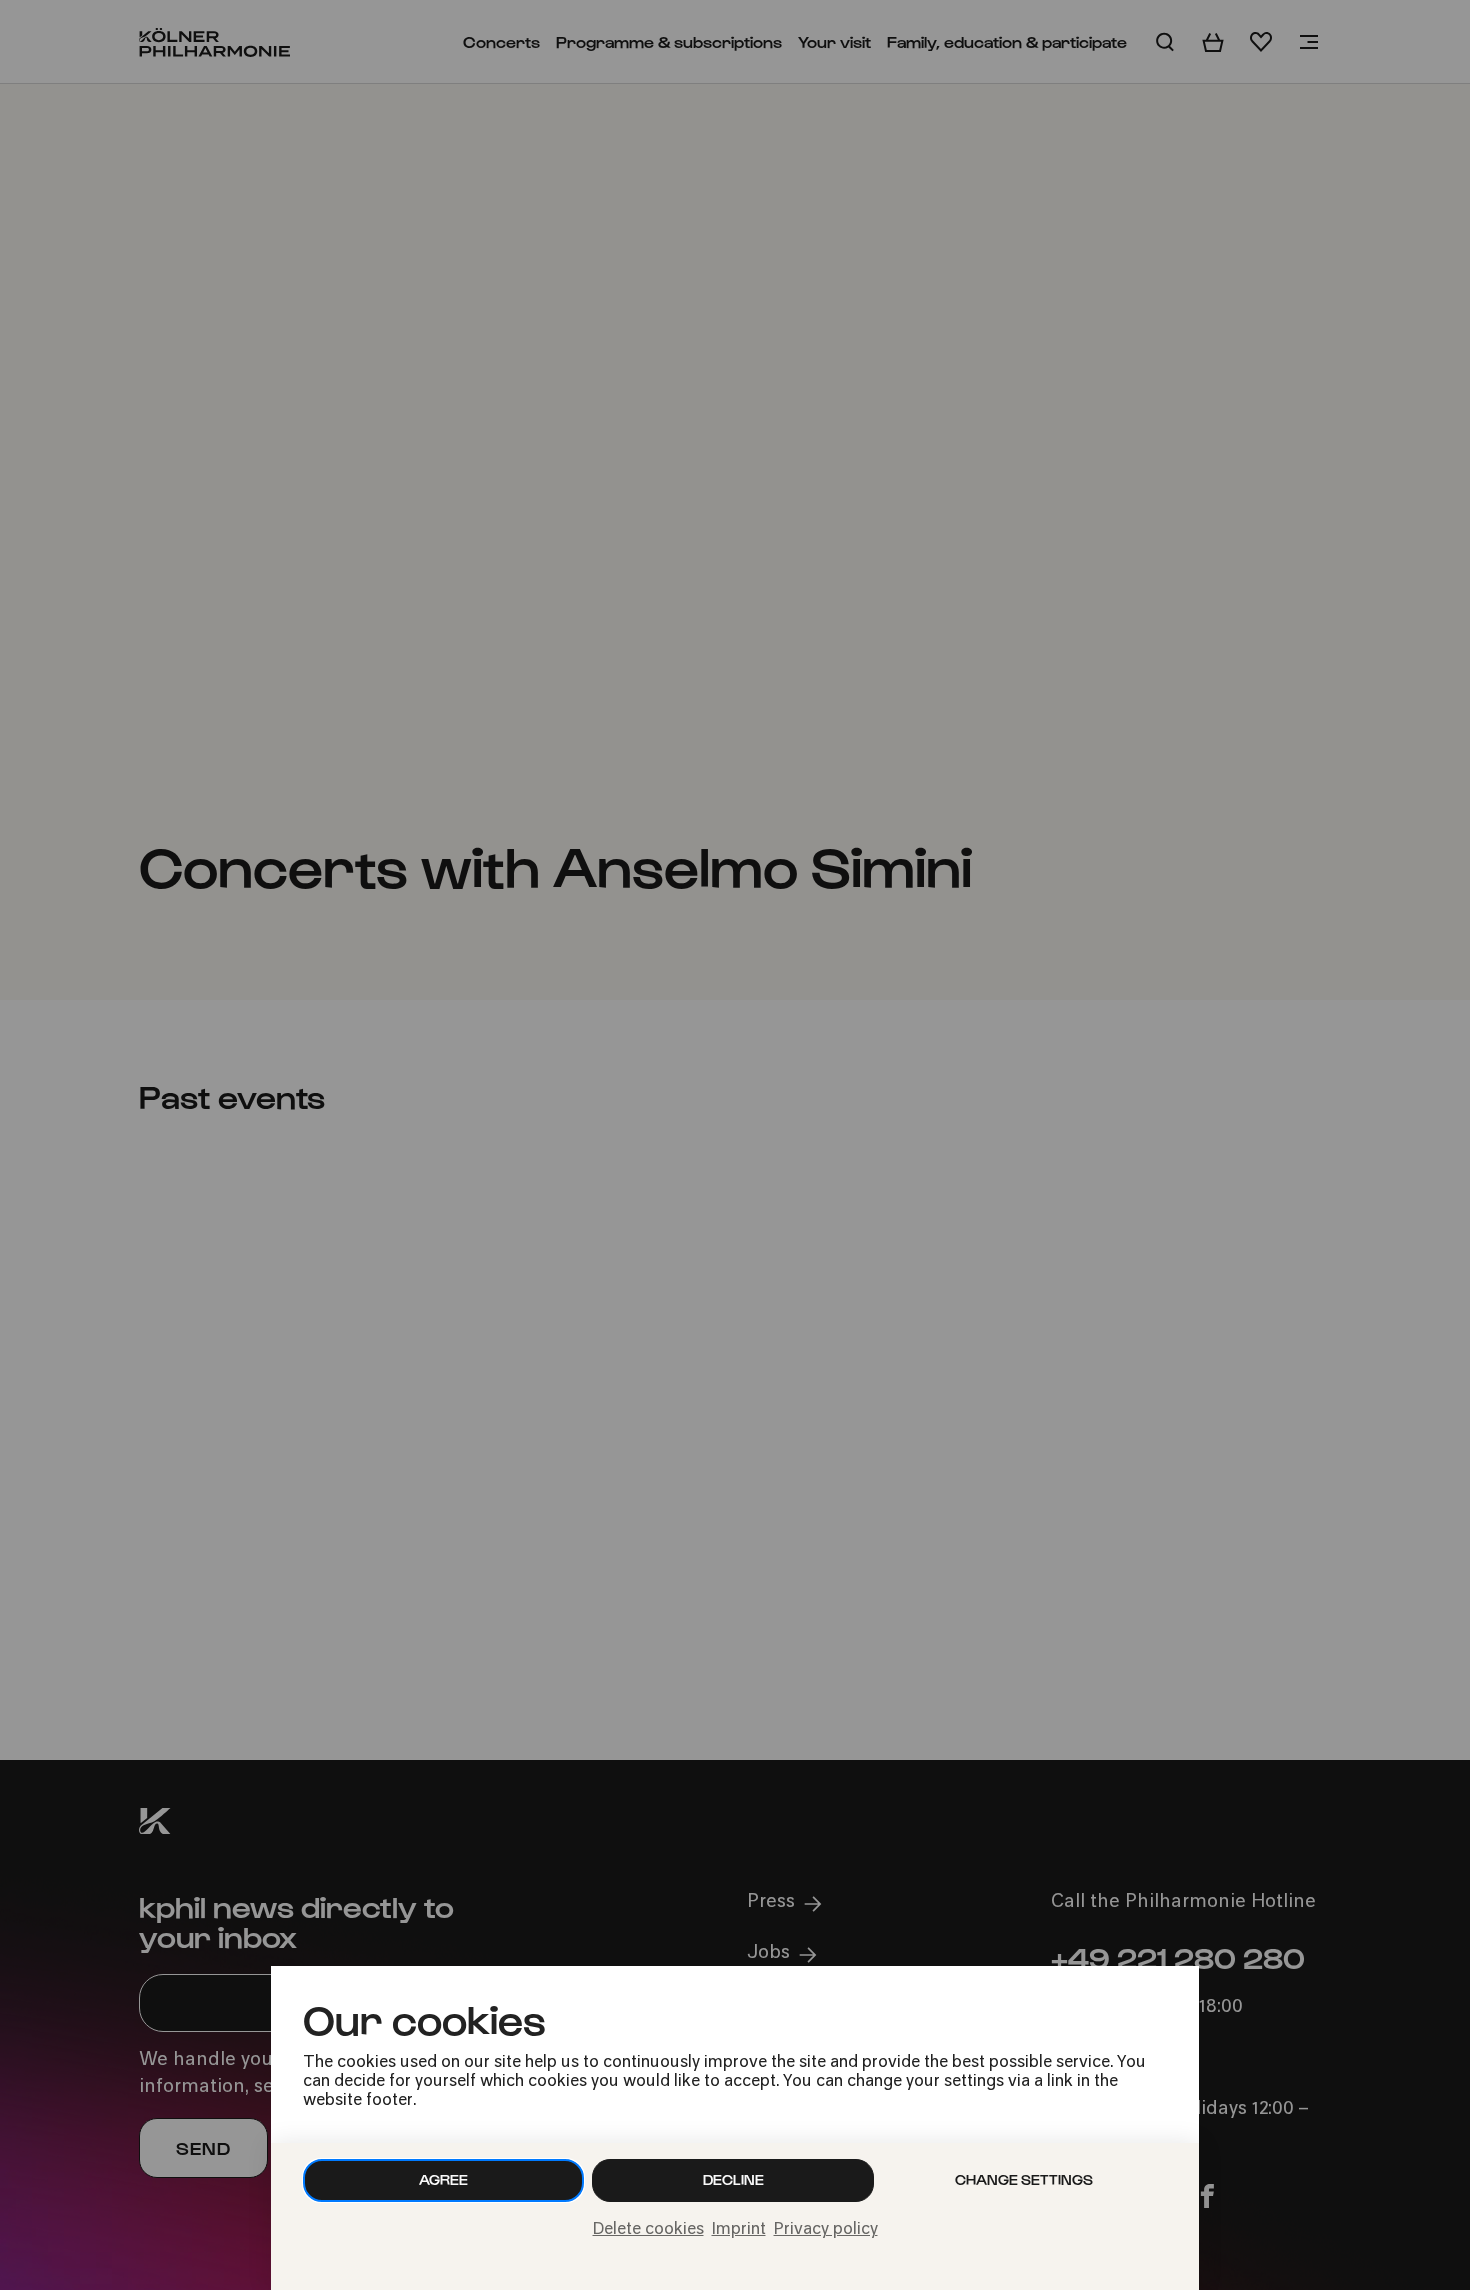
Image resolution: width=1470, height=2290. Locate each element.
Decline (733, 2179)
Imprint (739, 2230)
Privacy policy (826, 2230)
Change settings (1024, 2179)
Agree (443, 2179)
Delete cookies (648, 2230)
